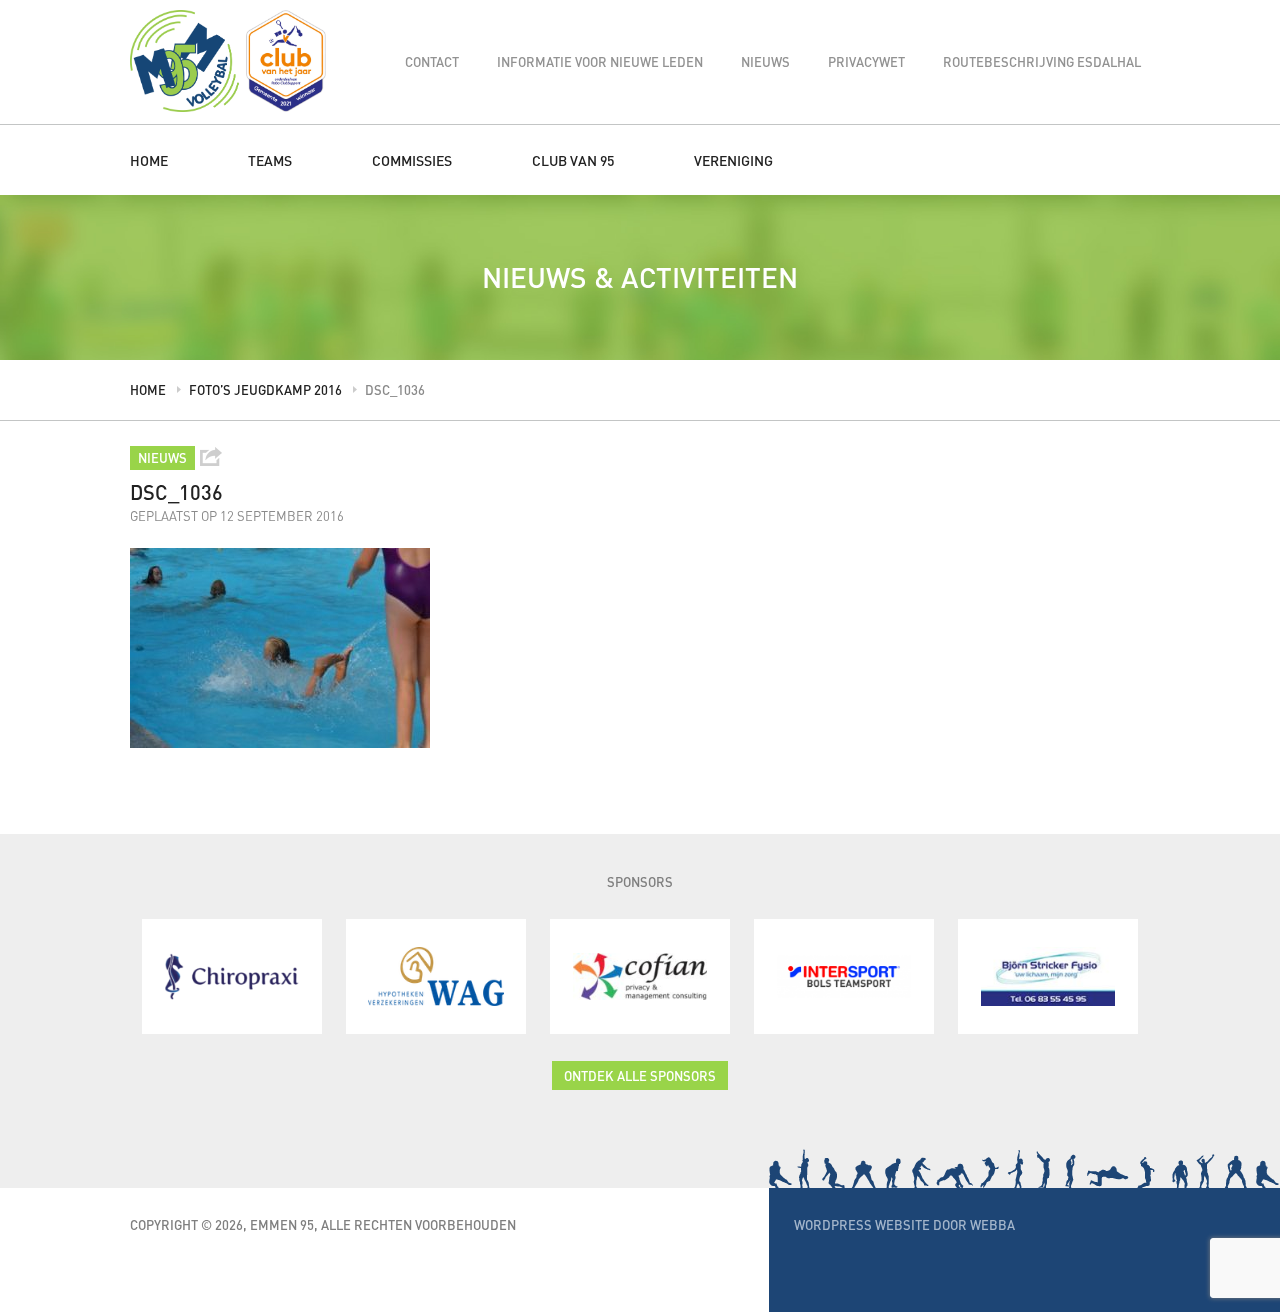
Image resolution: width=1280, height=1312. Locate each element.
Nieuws (765, 61)
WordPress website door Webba (904, 1224)
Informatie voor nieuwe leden (600, 61)
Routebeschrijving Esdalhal (1042, 61)
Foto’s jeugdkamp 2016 (265, 389)
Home (149, 160)
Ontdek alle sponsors (640, 1075)
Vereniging (733, 160)
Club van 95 (573, 160)
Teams (270, 160)
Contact (432, 61)
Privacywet (866, 61)
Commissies (412, 160)
